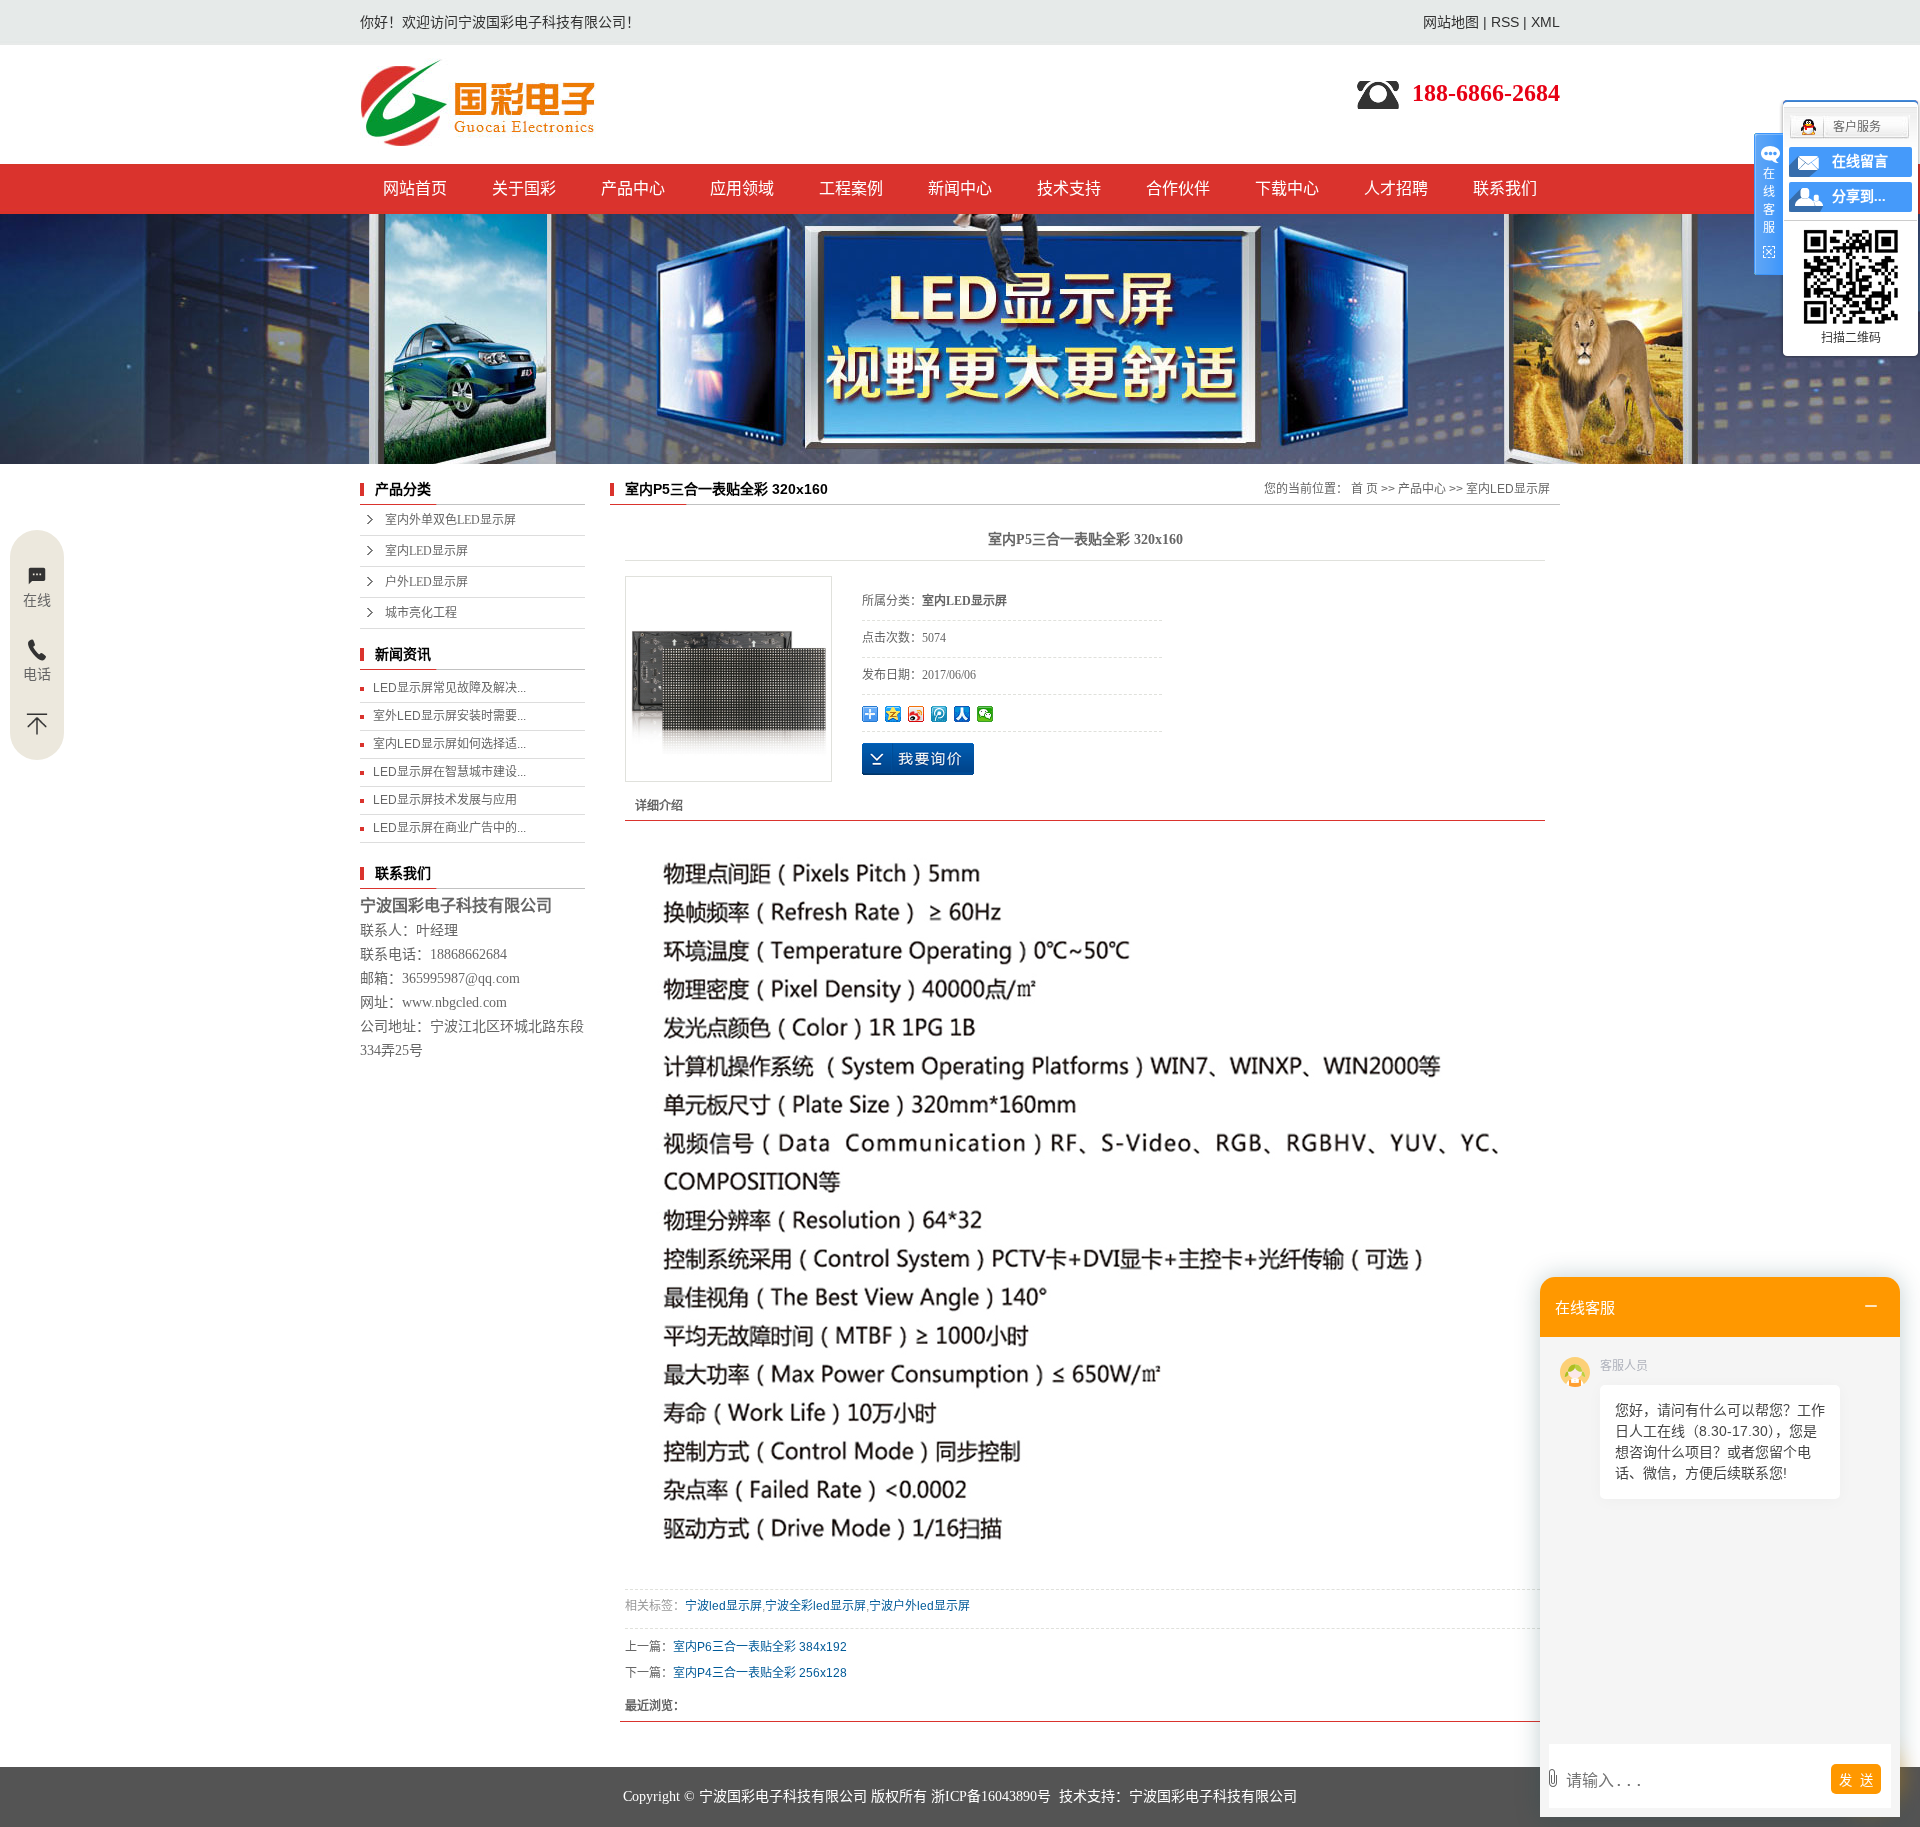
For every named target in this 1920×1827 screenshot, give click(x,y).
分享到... (1859, 196)
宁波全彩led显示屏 (815, 1606)
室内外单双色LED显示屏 (450, 520)
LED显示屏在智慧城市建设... (449, 772)
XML (1545, 22)
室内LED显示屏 (426, 551)
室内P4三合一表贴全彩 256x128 (760, 1673)
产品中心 (633, 188)
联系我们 (1505, 188)
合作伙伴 (1178, 188)
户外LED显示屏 (426, 582)
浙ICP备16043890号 (991, 1796)
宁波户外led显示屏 (919, 1606)
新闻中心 (960, 188)
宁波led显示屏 (723, 1606)
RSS (1505, 22)
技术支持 (1069, 188)
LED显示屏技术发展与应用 (445, 800)
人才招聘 (1396, 188)
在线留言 (1860, 161)
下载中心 (1287, 188)
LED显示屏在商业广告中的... (449, 828)
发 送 (1856, 1780)
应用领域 (742, 188)
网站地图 (1451, 22)
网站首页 (415, 188)
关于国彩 (524, 188)
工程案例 (851, 188)
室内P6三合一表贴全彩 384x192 (760, 1647)
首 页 (1364, 489)
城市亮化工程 (421, 613)
